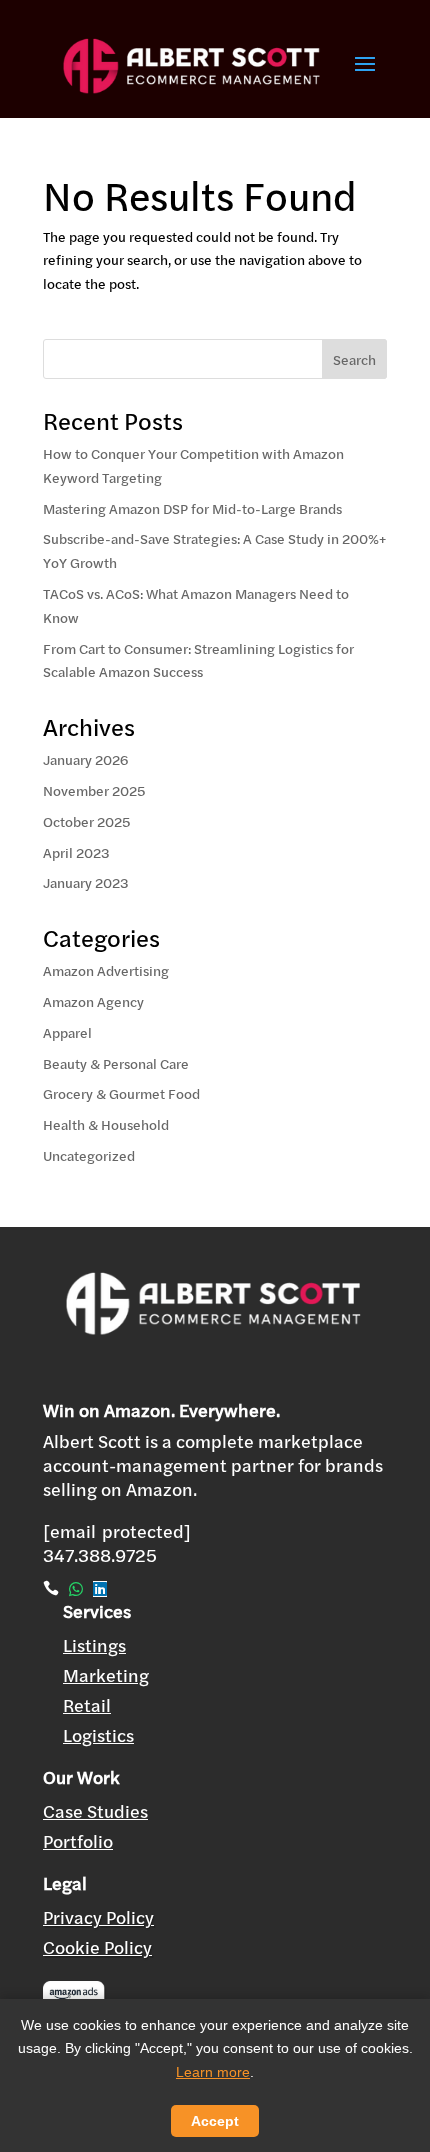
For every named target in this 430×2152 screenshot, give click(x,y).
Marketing (106, 1675)
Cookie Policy (97, 1947)
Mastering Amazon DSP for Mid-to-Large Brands (192, 509)
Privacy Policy (98, 1917)
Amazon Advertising (106, 971)
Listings (94, 1645)
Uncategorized (89, 1156)
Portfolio (78, 1841)
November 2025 (94, 791)
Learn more (213, 2072)
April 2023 (76, 853)
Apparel (67, 1033)
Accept (215, 2121)
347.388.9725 (100, 1555)
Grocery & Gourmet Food (121, 1094)
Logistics (98, 1735)
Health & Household (106, 1125)
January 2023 (86, 883)
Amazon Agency (93, 1002)
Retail (87, 1705)
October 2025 (86, 822)
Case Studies (95, 1811)
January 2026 (85, 760)
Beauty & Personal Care (116, 1064)
